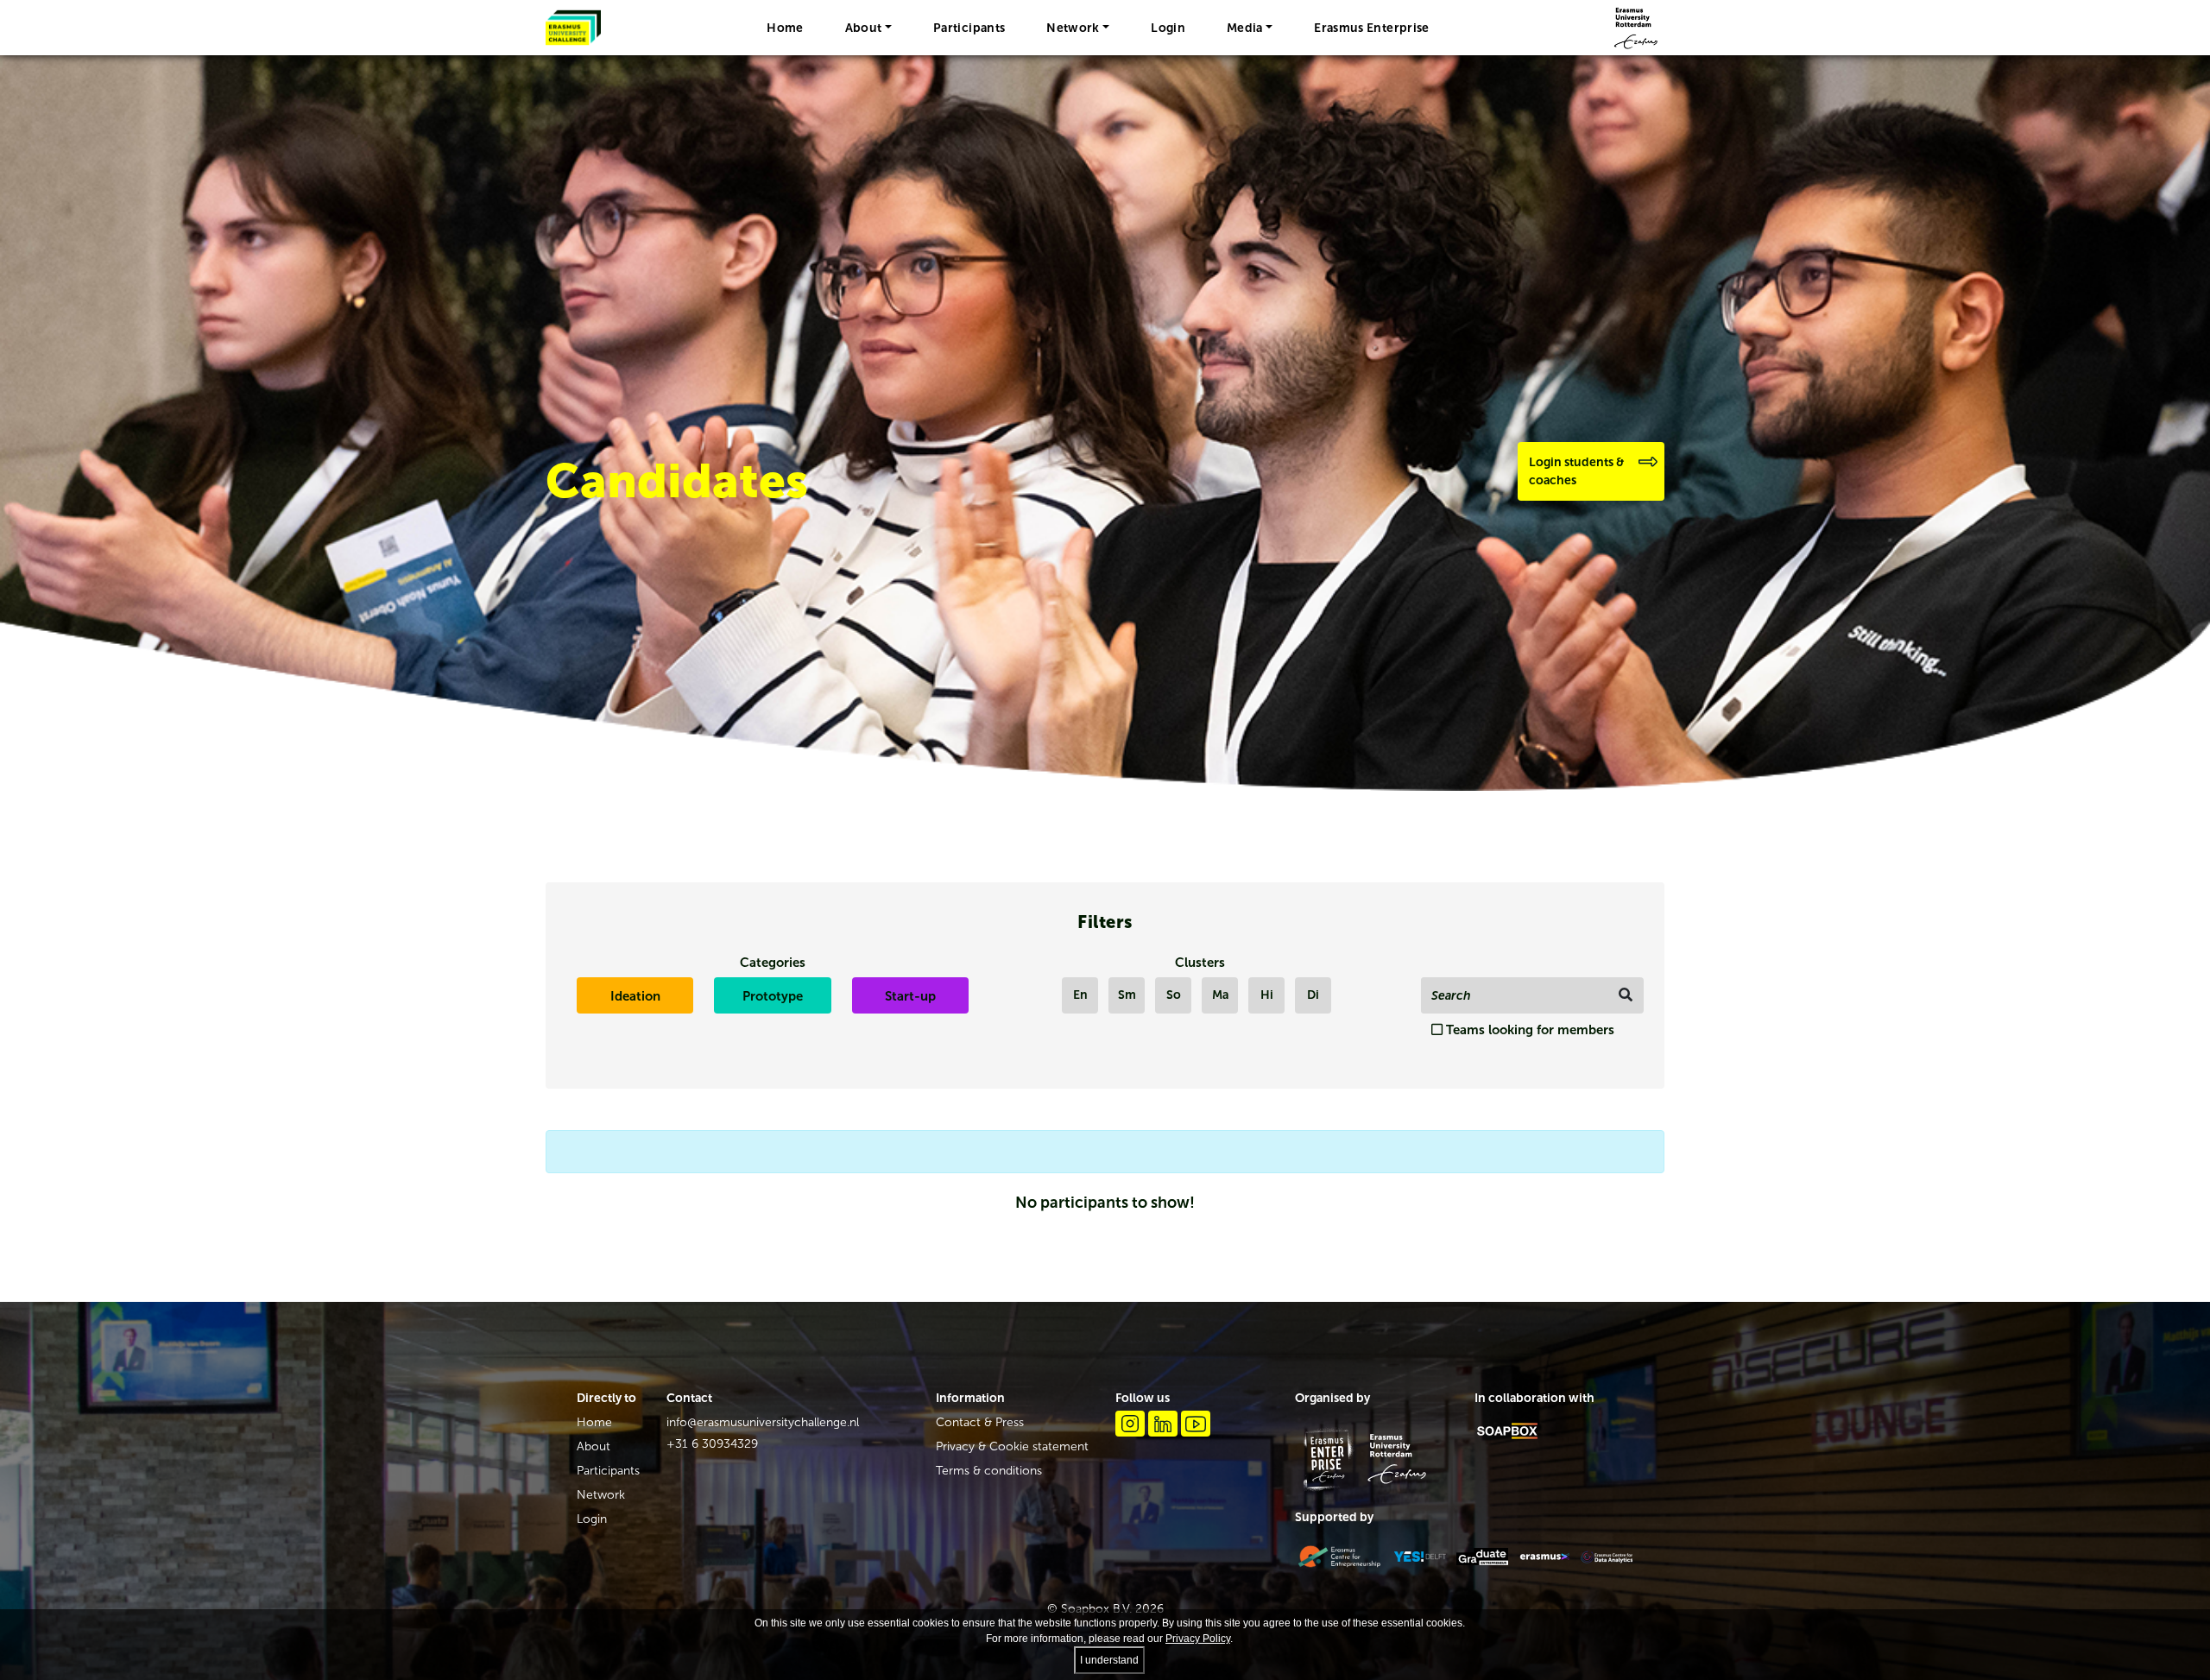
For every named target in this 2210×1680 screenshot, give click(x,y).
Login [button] (1168, 28)
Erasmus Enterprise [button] (1371, 28)
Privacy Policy (1198, 1639)
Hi (1267, 995)
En (1080, 995)
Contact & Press (980, 1422)
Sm (1127, 995)
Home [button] (785, 28)
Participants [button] (969, 28)
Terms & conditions (989, 1471)
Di (1313, 995)
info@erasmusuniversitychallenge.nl (763, 1422)
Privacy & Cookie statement (1012, 1446)
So (1174, 995)
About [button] (864, 28)
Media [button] (1245, 28)
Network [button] (1073, 28)
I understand (1109, 1660)
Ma (1220, 995)
